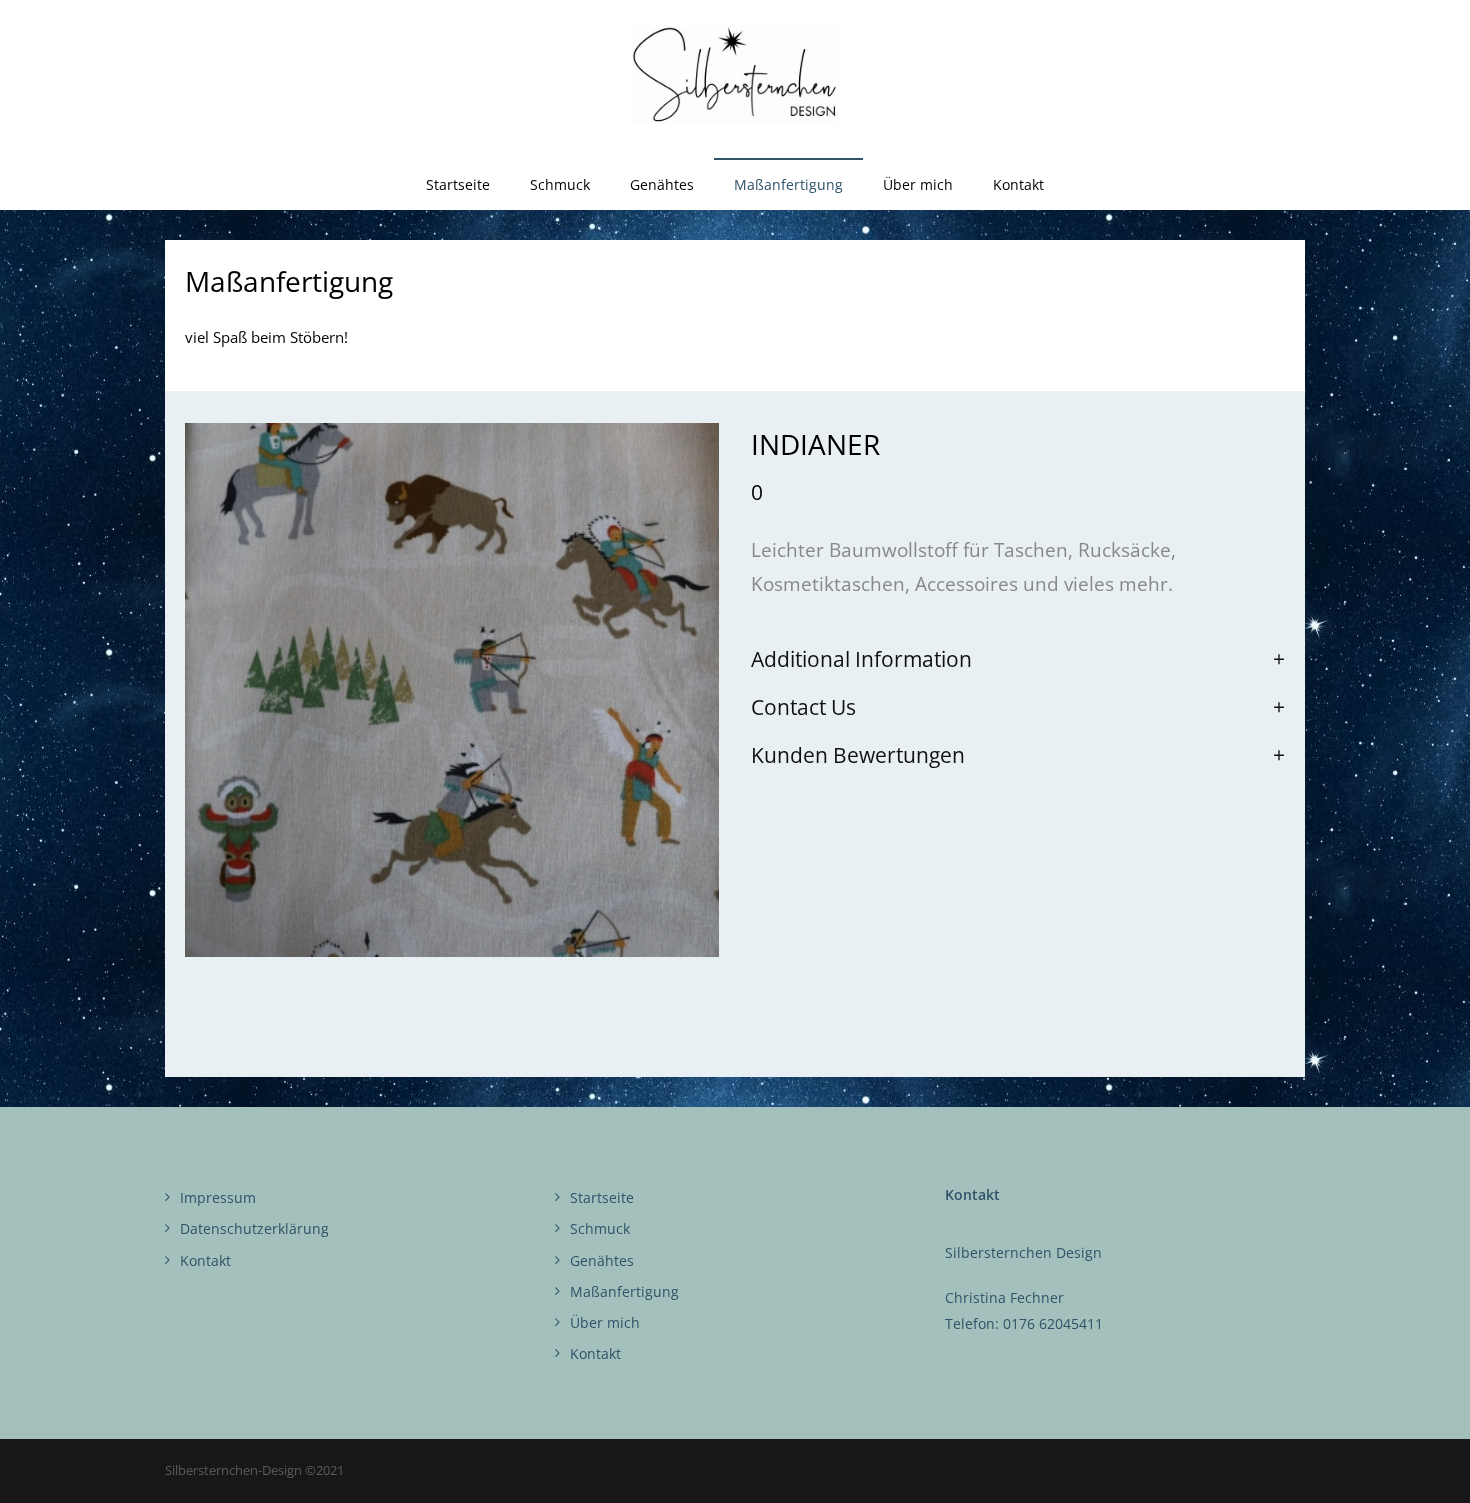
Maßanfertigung (624, 1291)
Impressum (218, 1197)
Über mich (605, 1322)
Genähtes (602, 1260)
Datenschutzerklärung (254, 1228)
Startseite (602, 1197)
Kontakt (205, 1260)
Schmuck (600, 1228)
